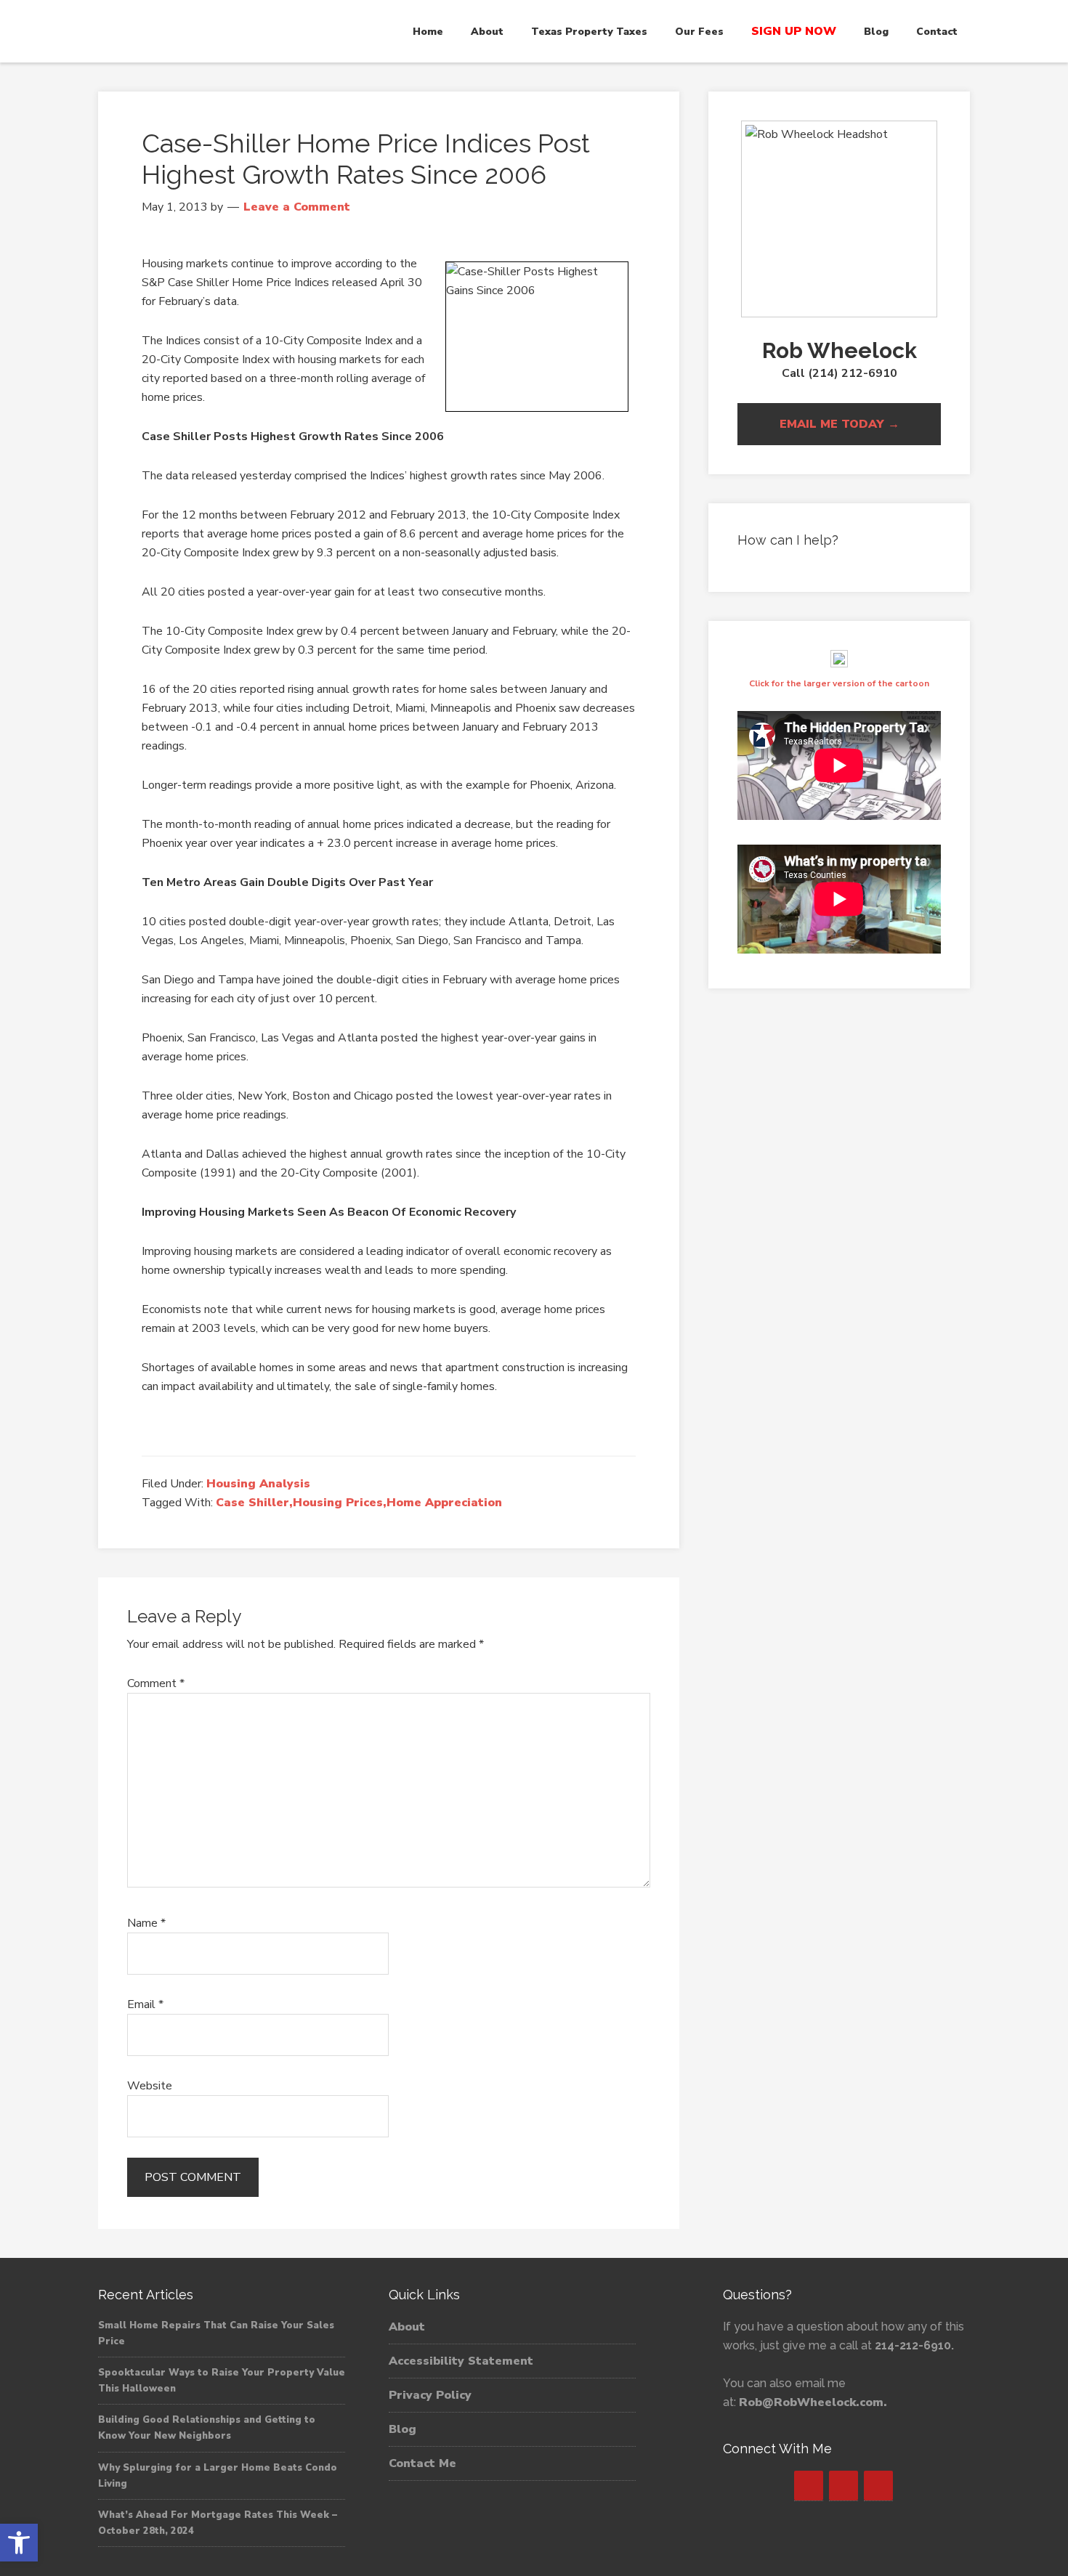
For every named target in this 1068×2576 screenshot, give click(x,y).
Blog (402, 2429)
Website (150, 2086)
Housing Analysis (258, 1484)
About (407, 2327)
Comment (156, 1683)
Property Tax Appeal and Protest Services (229, 31)
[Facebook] (809, 2486)
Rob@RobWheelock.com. (813, 2402)
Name (146, 1923)
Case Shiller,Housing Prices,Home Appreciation (359, 1503)
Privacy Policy (430, 2395)
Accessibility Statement (461, 2361)
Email (145, 2004)
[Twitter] (844, 2486)
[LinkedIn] (878, 2486)
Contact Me (422, 2463)
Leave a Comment (297, 207)
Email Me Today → (840, 424)
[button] (19, 2543)
